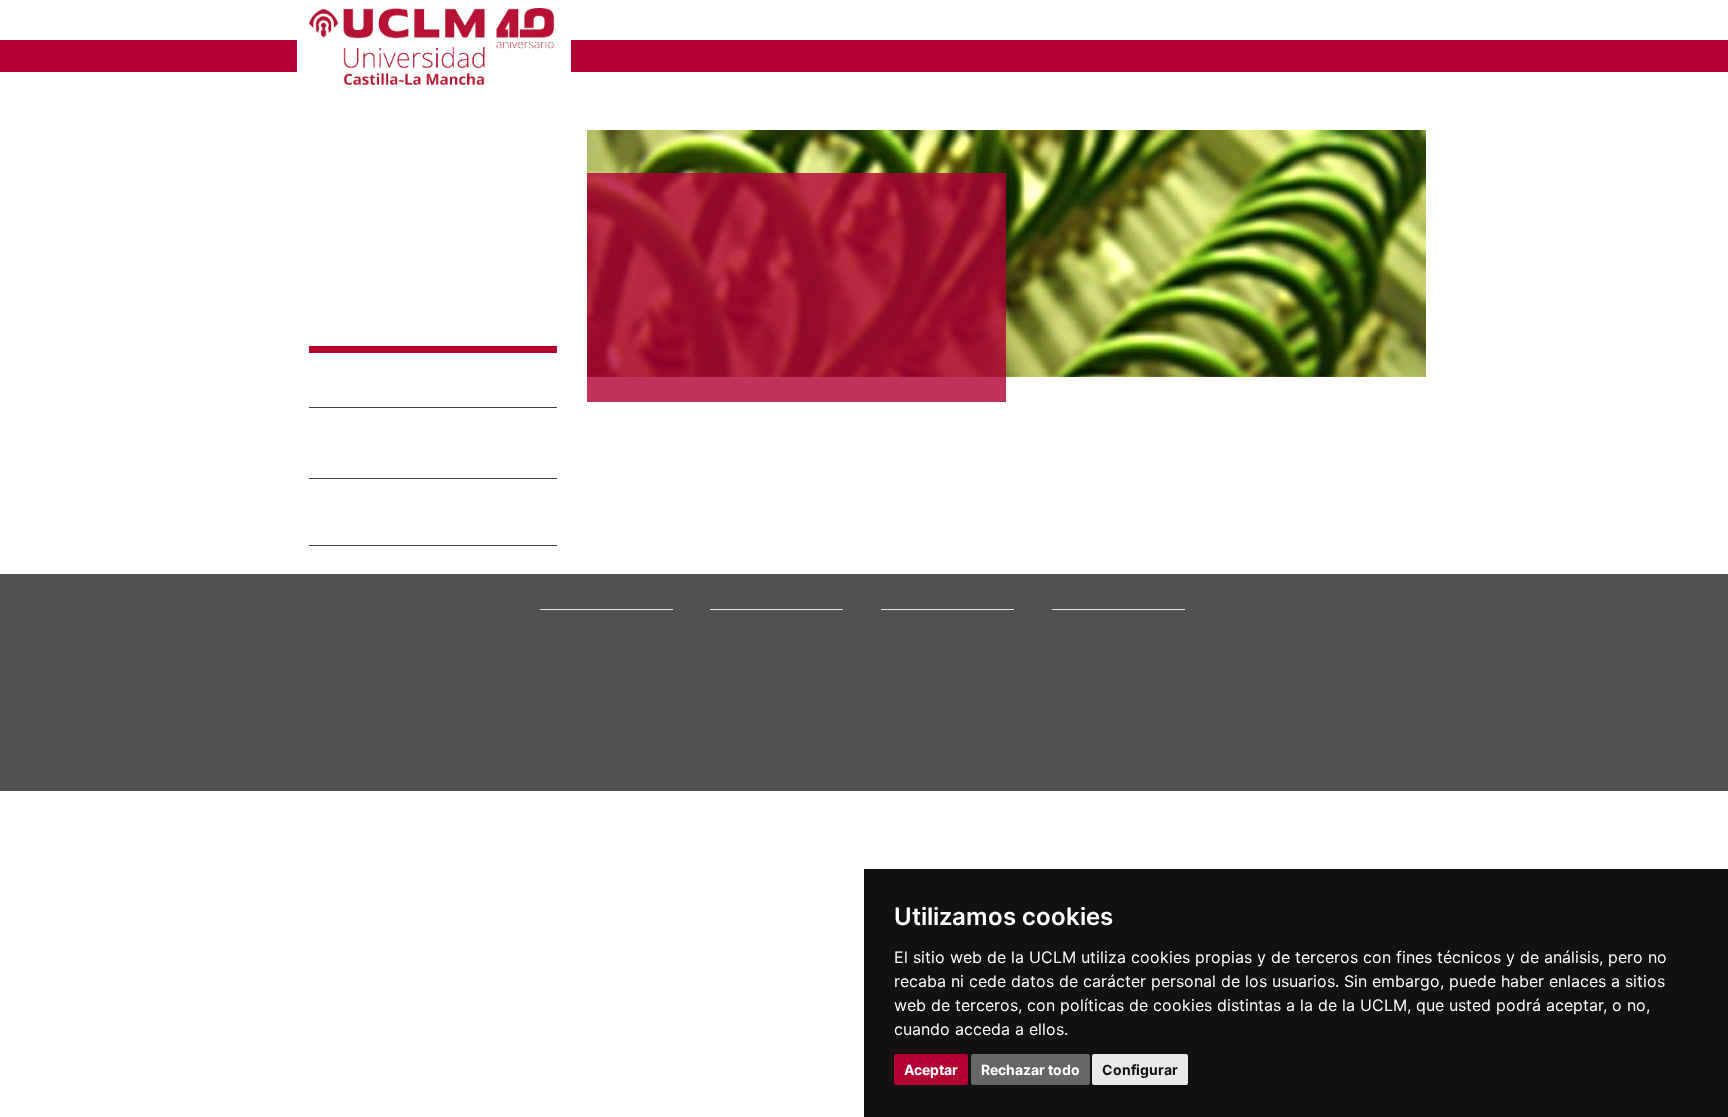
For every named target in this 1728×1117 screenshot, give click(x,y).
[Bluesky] (1324, 619)
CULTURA (1262, 54)
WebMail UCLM (1094, 625)
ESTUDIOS (704, 54)
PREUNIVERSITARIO (666, 22)
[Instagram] (1228, 619)
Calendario (740, 574)
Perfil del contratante (1113, 587)
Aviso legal (337, 711)
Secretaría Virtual (1101, 536)
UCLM (609, 54)
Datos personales (479, 711)
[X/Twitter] (1282, 619)
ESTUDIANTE (828, 22)
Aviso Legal (358, 304)
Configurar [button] (1140, 1069)
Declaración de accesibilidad (385, 727)
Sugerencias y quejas (1111, 562)
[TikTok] (1256, 619)
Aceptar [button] (931, 1069)
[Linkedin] (1342, 619)
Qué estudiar (747, 511)
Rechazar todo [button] (1030, 1069)
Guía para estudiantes (1114, 650)
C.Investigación (923, 536)
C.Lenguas (909, 574)
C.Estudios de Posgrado (946, 562)
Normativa (569, 612)
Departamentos (925, 524)
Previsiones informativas (610, 562)
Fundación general (593, 600)
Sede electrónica (1100, 549)
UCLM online (746, 536)
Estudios (739, 488)
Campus (562, 524)
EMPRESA (950, 22)
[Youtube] (1369, 619)
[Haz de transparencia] (1267, 515)
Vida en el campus (762, 549)
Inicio (602, 94)
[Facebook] (1303, 619)
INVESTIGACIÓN (839, 54)
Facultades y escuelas (942, 511)
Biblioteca (1080, 511)
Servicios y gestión (592, 587)
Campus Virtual (1095, 524)
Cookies (399, 711)
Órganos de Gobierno (601, 536)
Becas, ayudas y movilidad (783, 562)
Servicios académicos (771, 587)
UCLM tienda (1088, 638)
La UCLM (571, 488)
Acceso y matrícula (763, 524)
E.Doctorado (916, 549)
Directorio (1081, 612)
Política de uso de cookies (419, 341)
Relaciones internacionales (616, 511)
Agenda (561, 549)
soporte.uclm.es (380, 583)
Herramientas (1377, 22)
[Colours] (1357, 515)
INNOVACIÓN (983, 54)
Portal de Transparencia (608, 574)
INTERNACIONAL (1128, 54)
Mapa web (501, 727)
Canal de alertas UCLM (1115, 574)
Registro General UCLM (1118, 600)
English (1276, 22)
